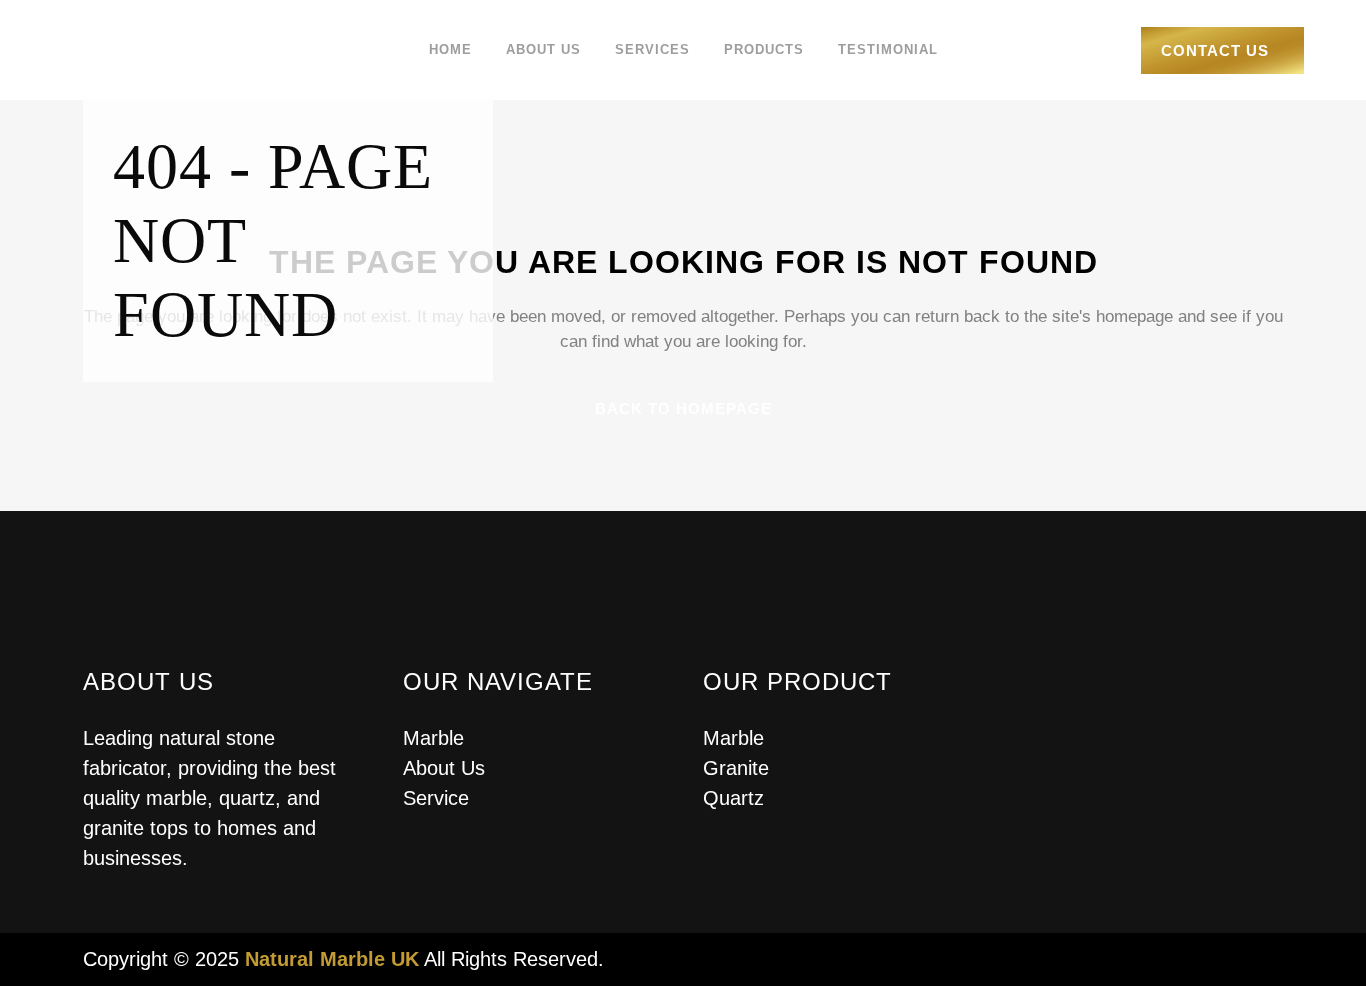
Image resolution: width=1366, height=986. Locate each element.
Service (436, 798)
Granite (736, 768)
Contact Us (1215, 50)
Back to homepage (683, 408)
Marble (433, 738)
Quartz (733, 798)
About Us (444, 768)
